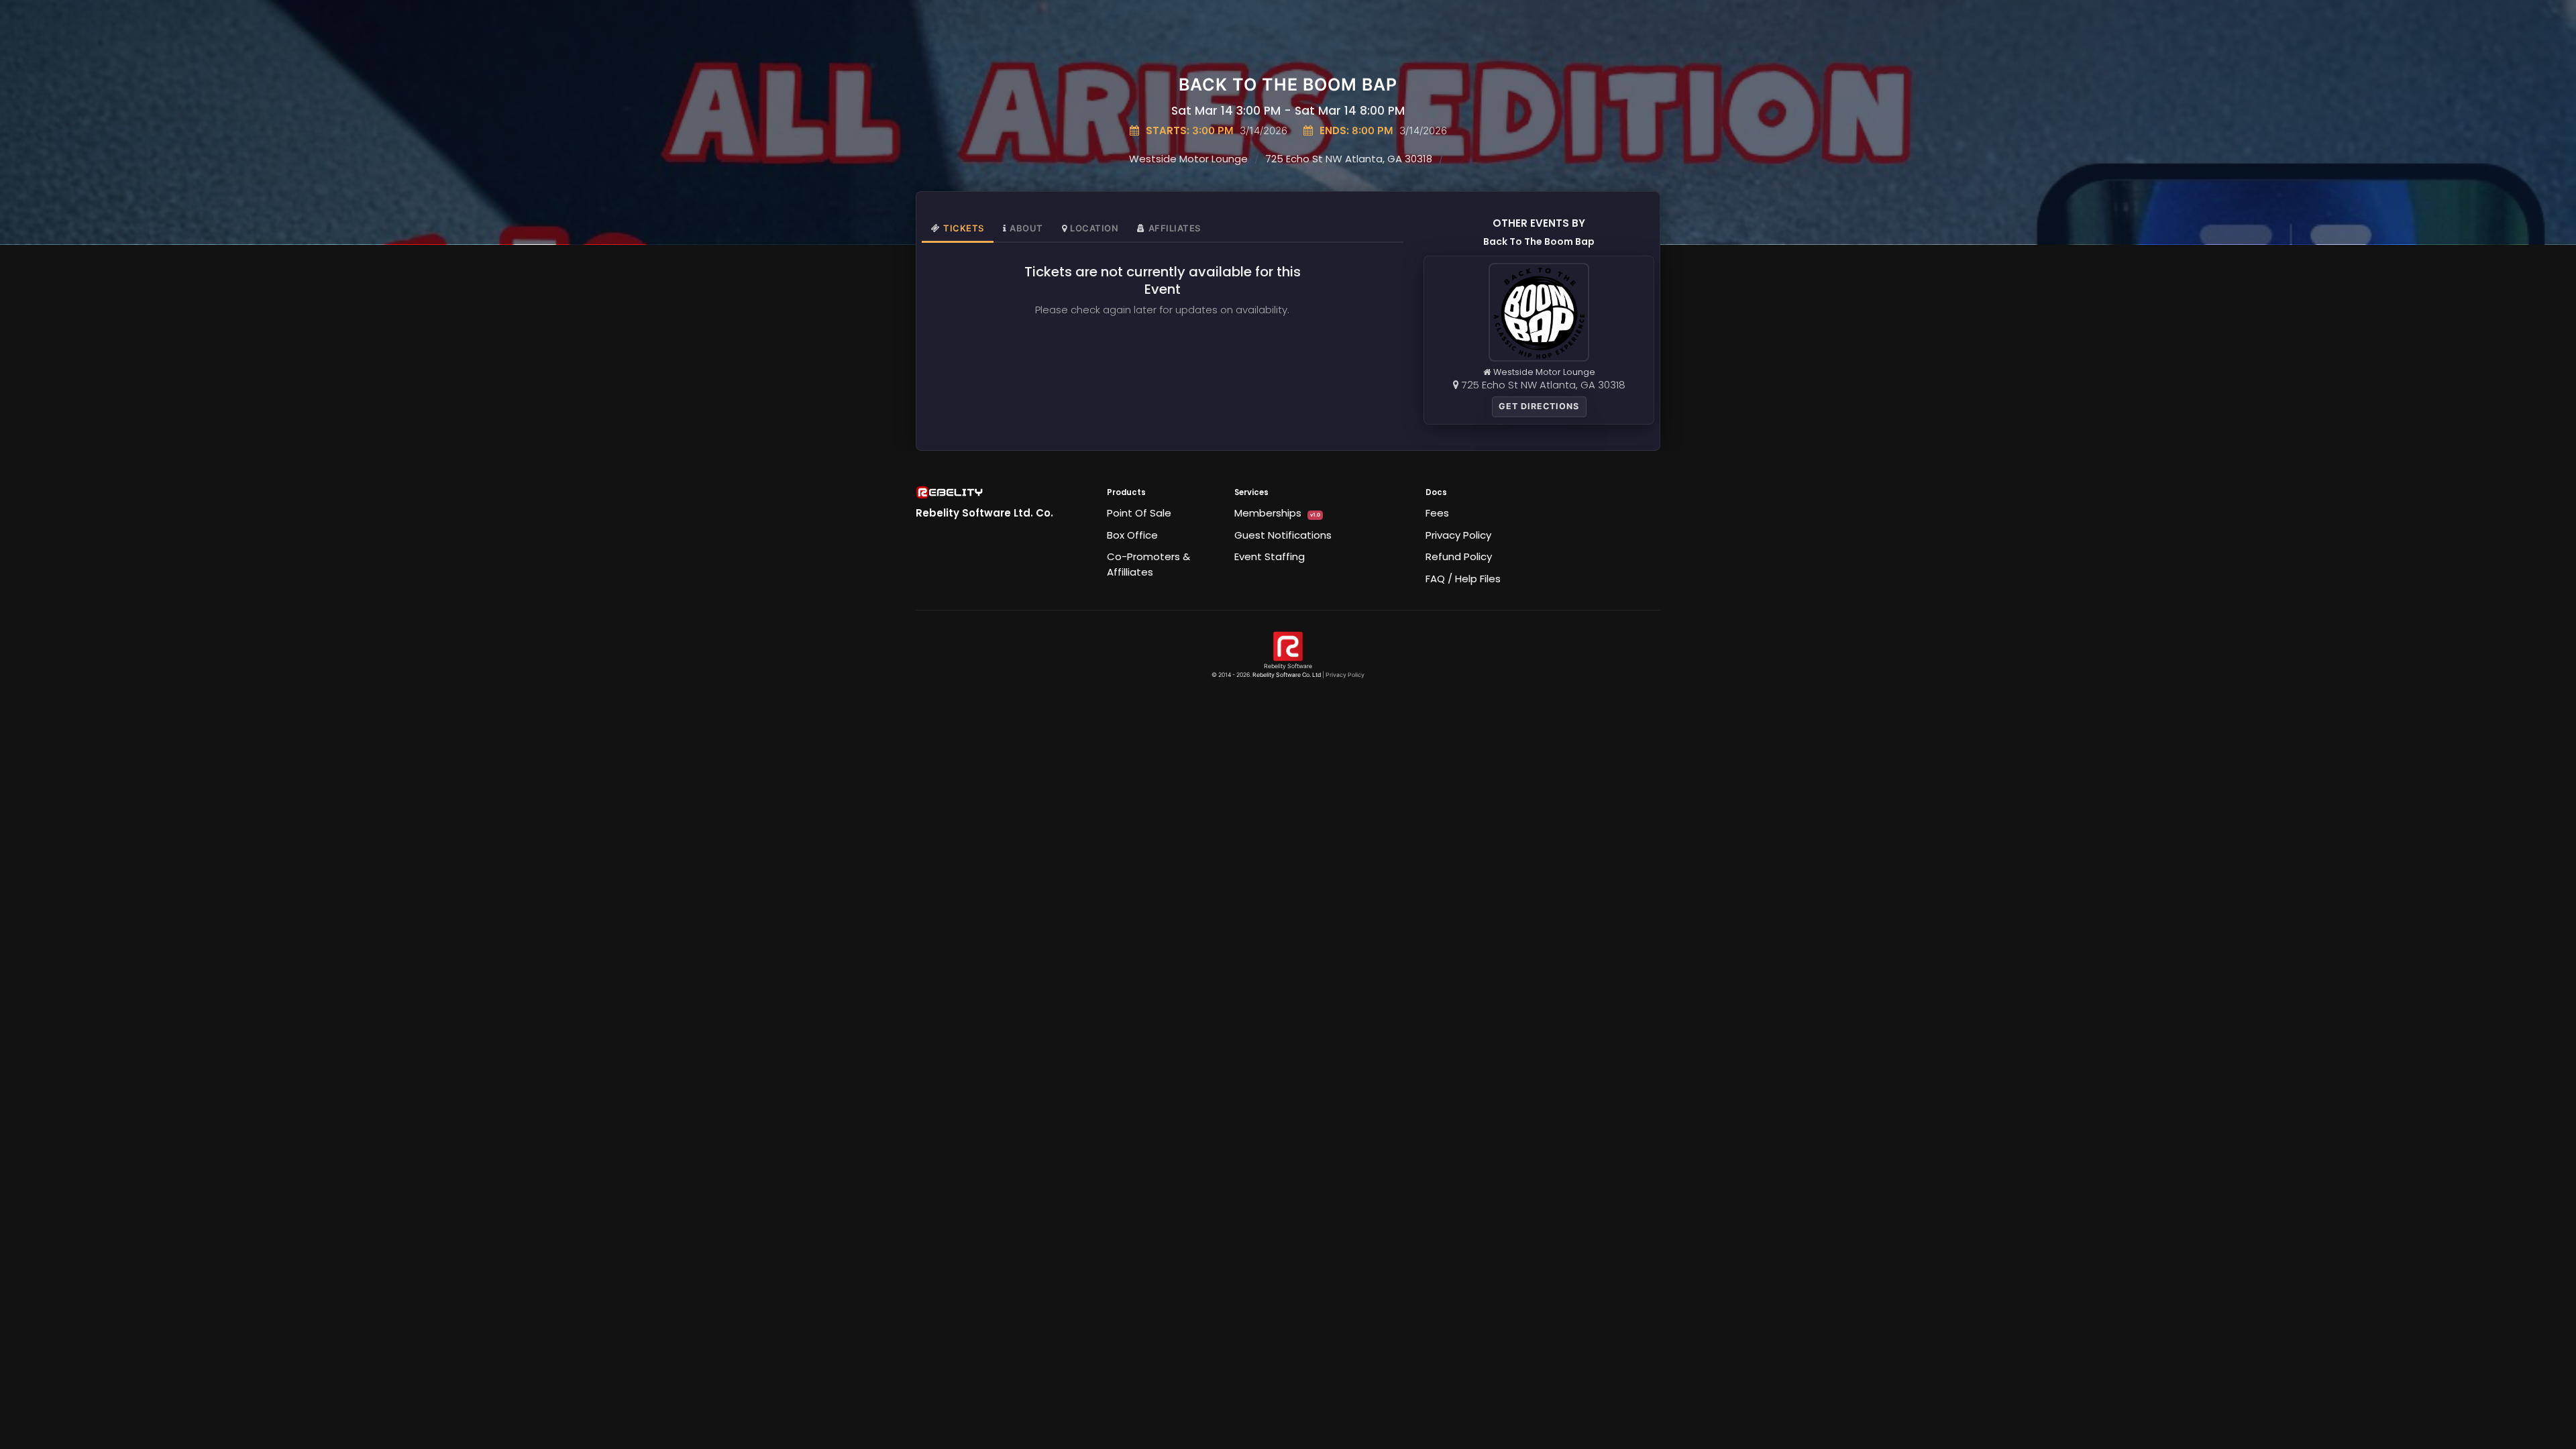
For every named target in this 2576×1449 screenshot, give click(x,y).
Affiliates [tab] (1175, 228)
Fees (1437, 513)
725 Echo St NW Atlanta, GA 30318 (1349, 159)
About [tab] (1026, 228)
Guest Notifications (1283, 535)
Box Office (1132, 535)
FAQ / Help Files (1463, 579)
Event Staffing (1270, 556)
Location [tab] (1094, 228)
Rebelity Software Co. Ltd (1287, 675)
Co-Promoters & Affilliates (1148, 564)
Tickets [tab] (964, 228)
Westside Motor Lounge (1188, 159)
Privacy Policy (1458, 535)
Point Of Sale (1139, 513)
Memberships (1277, 513)
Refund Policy (1459, 556)
